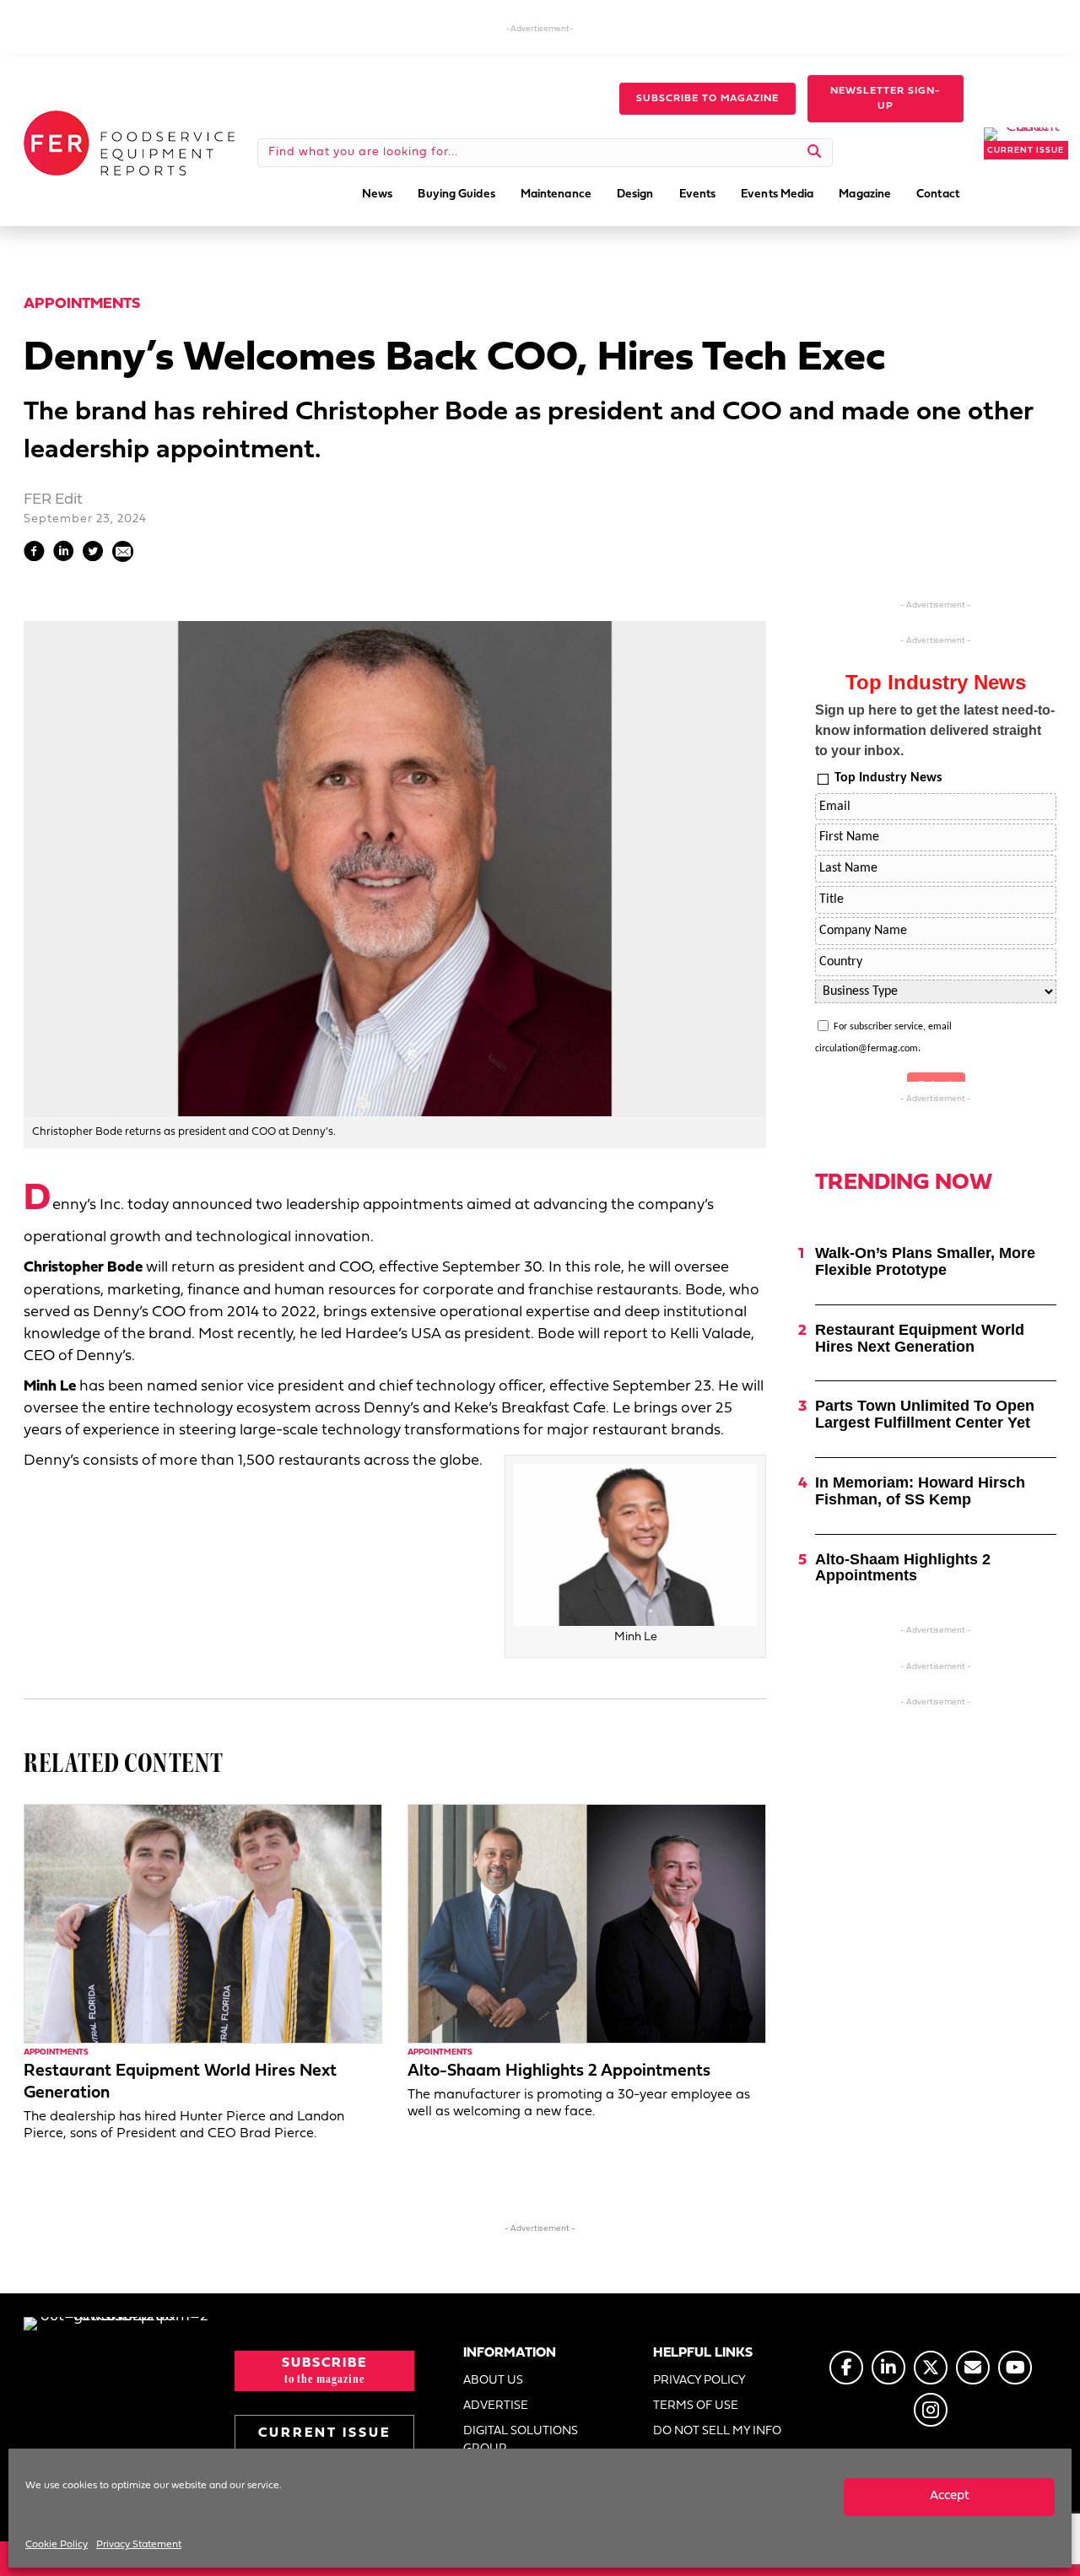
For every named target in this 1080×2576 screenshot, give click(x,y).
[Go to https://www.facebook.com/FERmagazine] (846, 2368)
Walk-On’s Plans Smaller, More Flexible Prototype (925, 1261)
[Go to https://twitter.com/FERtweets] (931, 2368)
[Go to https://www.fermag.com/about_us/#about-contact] (973, 2368)
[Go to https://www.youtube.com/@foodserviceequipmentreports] (1015, 2368)
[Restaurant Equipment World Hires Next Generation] (203, 1923)
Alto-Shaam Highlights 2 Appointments (559, 2071)
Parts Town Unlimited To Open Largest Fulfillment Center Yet (925, 1414)
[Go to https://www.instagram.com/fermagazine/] (931, 2410)
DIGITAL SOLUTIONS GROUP (521, 2440)
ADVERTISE (496, 2406)
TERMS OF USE (696, 2406)
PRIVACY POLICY (699, 2381)
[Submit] (815, 153)
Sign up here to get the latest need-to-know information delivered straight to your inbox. (935, 730)
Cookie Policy (57, 2545)
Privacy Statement (139, 2545)
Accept (950, 2496)
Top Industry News (888, 778)
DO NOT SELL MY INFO (717, 2431)
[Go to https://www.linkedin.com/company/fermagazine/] (888, 2368)
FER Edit (53, 500)
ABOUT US (493, 2381)
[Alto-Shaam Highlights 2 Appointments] (587, 1923)
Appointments (82, 304)
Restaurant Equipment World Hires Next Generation (920, 1338)
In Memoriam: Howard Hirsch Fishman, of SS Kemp (920, 1491)
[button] (707, 99)
